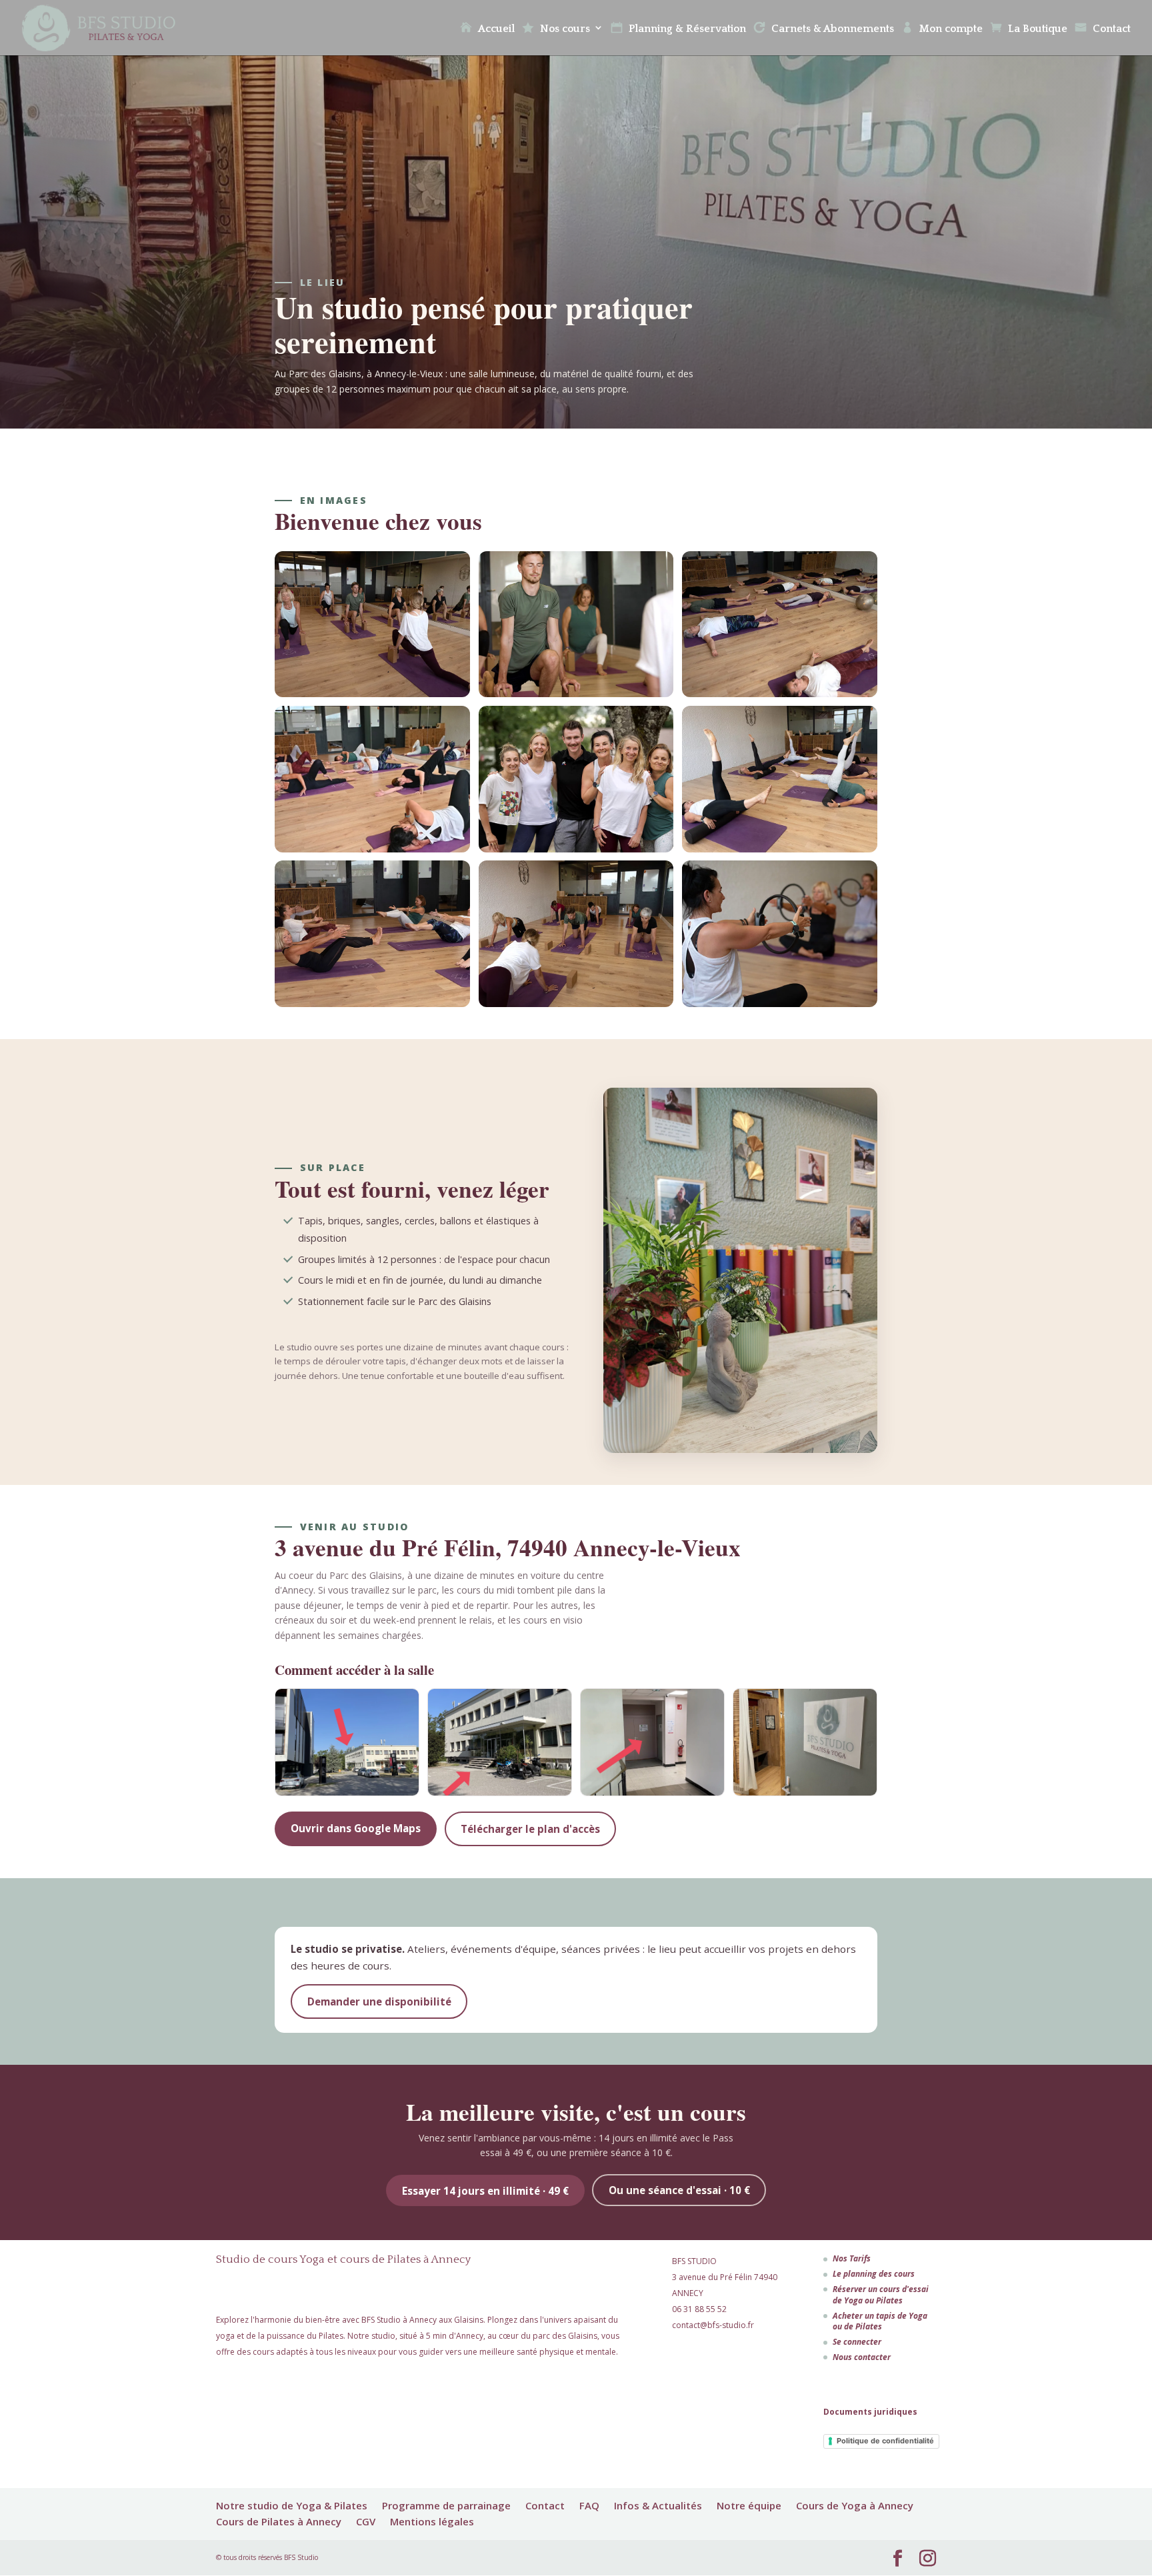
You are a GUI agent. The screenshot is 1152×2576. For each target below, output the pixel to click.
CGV (366, 2521)
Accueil (496, 29)
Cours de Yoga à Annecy (855, 2505)
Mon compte (951, 29)
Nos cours (565, 29)
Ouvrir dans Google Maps (356, 1828)
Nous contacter (862, 2357)
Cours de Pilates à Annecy (279, 2521)
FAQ (589, 2505)
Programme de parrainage (446, 2505)
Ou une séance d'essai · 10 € (679, 2190)
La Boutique (1038, 29)
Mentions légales (432, 2521)
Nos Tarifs (852, 2258)
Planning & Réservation (687, 29)
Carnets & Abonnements (833, 29)
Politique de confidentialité (885, 2441)
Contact (1112, 29)
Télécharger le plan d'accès (530, 1829)
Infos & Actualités (658, 2505)
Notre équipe (749, 2505)
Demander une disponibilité (379, 2001)
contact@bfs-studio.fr (713, 2325)
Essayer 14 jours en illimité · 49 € (485, 2191)
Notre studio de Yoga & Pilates (292, 2505)
